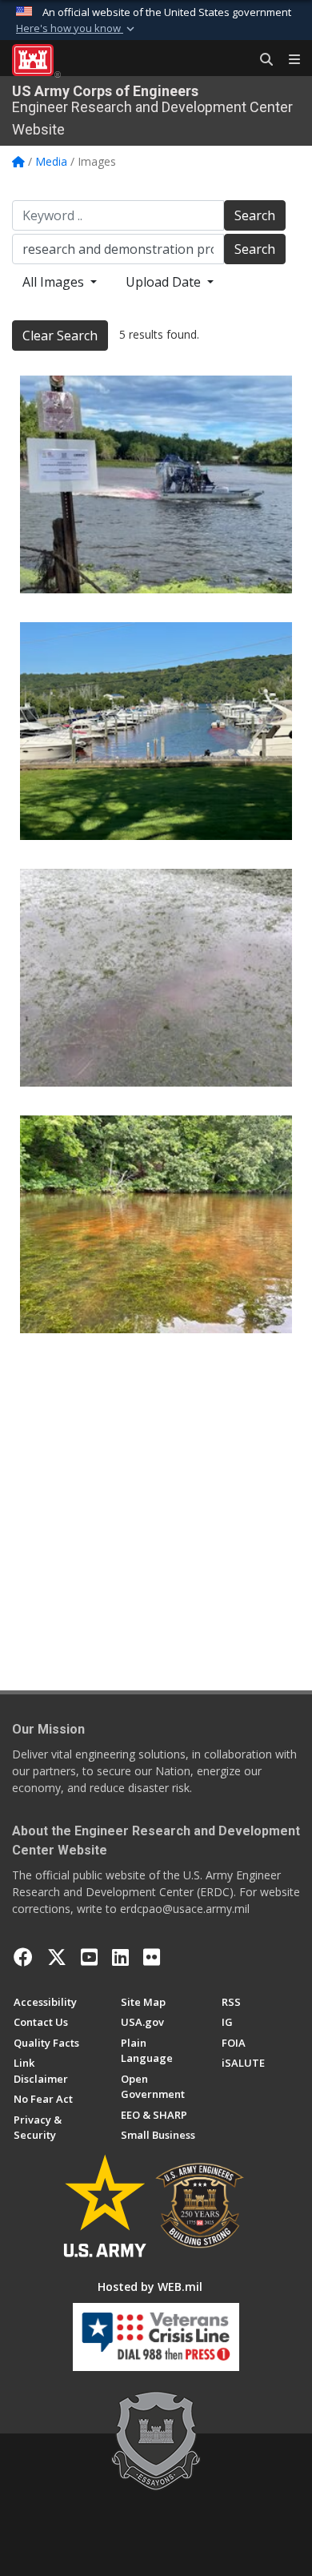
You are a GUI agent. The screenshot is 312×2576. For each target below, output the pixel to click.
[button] (77, 29)
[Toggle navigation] (288, 60)
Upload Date (165, 282)
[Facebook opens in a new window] (23, 1957)
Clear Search (60, 336)
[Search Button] (261, 60)
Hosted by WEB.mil (150, 2287)
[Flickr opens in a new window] (152, 1957)
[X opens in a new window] (57, 1957)
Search (255, 215)
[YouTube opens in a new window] (89, 1957)
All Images (55, 282)
